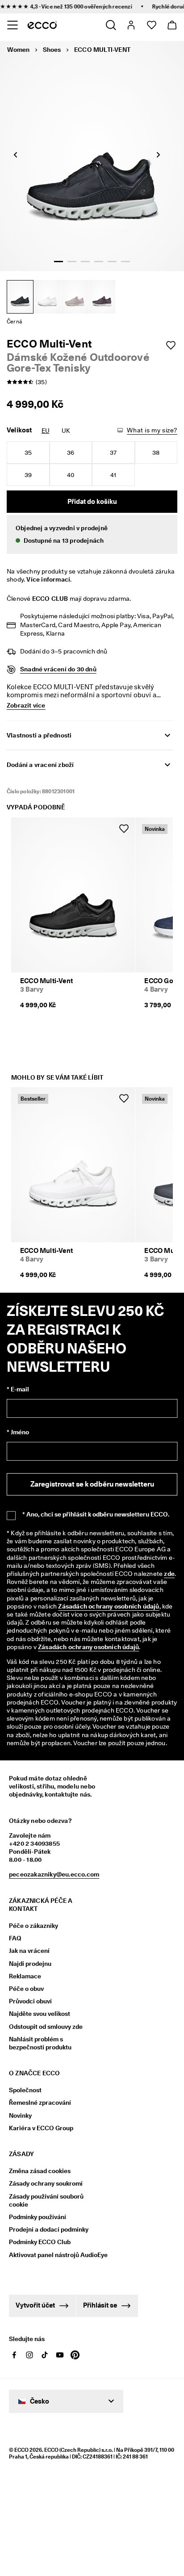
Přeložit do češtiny (47, 2166)
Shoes (52, 50)
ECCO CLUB (50, 599)
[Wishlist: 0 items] (151, 25)
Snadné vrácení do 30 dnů (58, 669)
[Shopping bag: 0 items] (172, 25)
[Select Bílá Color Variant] (47, 297)
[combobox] (127, 1594)
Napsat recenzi (92, 1473)
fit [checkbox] (44, 1556)
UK (66, 431)
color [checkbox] (66, 1556)
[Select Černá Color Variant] (20, 297)
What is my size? (152, 430)
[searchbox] (51, 1518)
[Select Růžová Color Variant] (75, 297)
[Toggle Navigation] (12, 25)
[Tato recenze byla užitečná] (144, 1900)
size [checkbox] (23, 1556)
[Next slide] (159, 155)
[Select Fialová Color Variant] (102, 297)
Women (18, 50)
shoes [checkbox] (94, 1556)
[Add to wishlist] (171, 345)
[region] (90, 1397)
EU (46, 431)
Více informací (48, 579)
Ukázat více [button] (30, 1576)
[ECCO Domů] (42, 25)
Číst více (43, 1756)
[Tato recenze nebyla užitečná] (161, 1900)
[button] (92, 534)
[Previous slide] (16, 155)
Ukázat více (32, 1874)
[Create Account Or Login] (131, 25)
